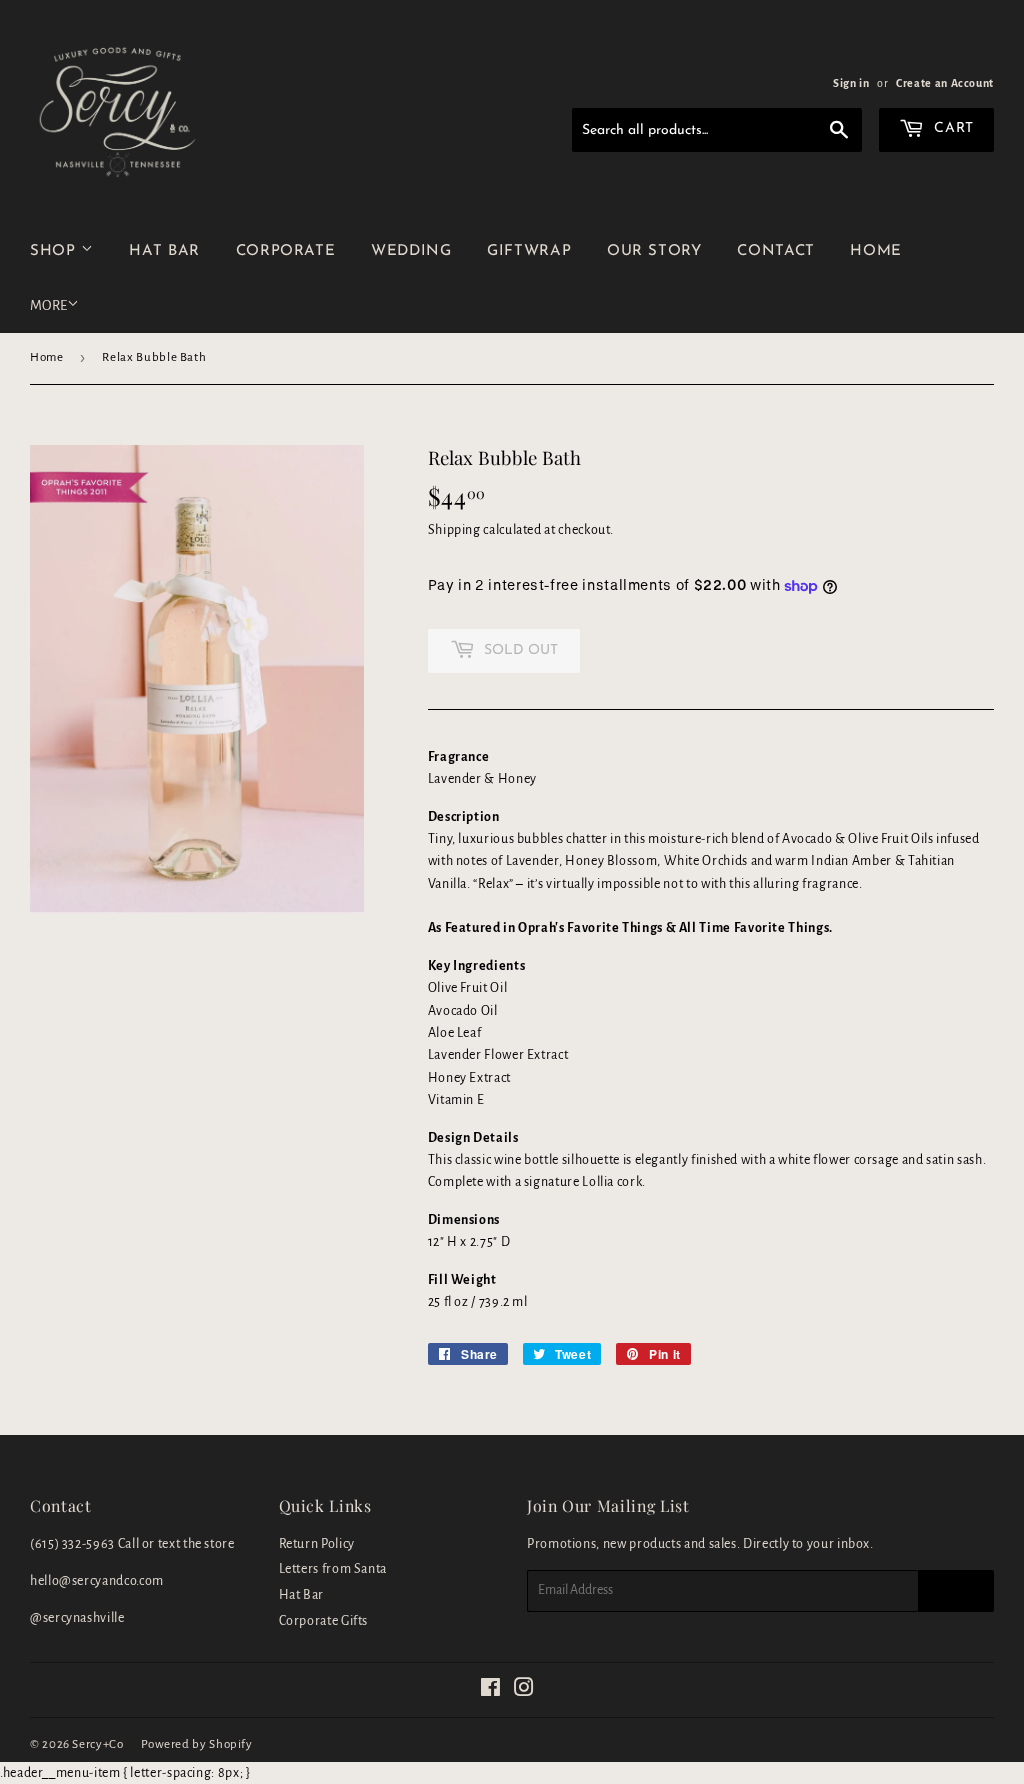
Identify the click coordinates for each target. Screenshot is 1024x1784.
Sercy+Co (97, 1744)
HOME (876, 251)
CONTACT (775, 251)
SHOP (55, 251)
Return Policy (317, 1544)
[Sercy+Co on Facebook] (491, 1691)
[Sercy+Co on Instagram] (524, 1691)
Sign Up (956, 1591)
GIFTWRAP (529, 251)
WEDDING (411, 251)
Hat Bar (301, 1595)
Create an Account (945, 83)
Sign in (851, 83)
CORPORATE (286, 251)
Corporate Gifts (324, 1621)
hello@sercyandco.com (97, 1581)
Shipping (454, 530)
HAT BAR (164, 251)
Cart (952, 128)
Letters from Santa (333, 1569)
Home (47, 357)
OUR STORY (654, 251)
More (48, 305)
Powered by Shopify (197, 1744)
